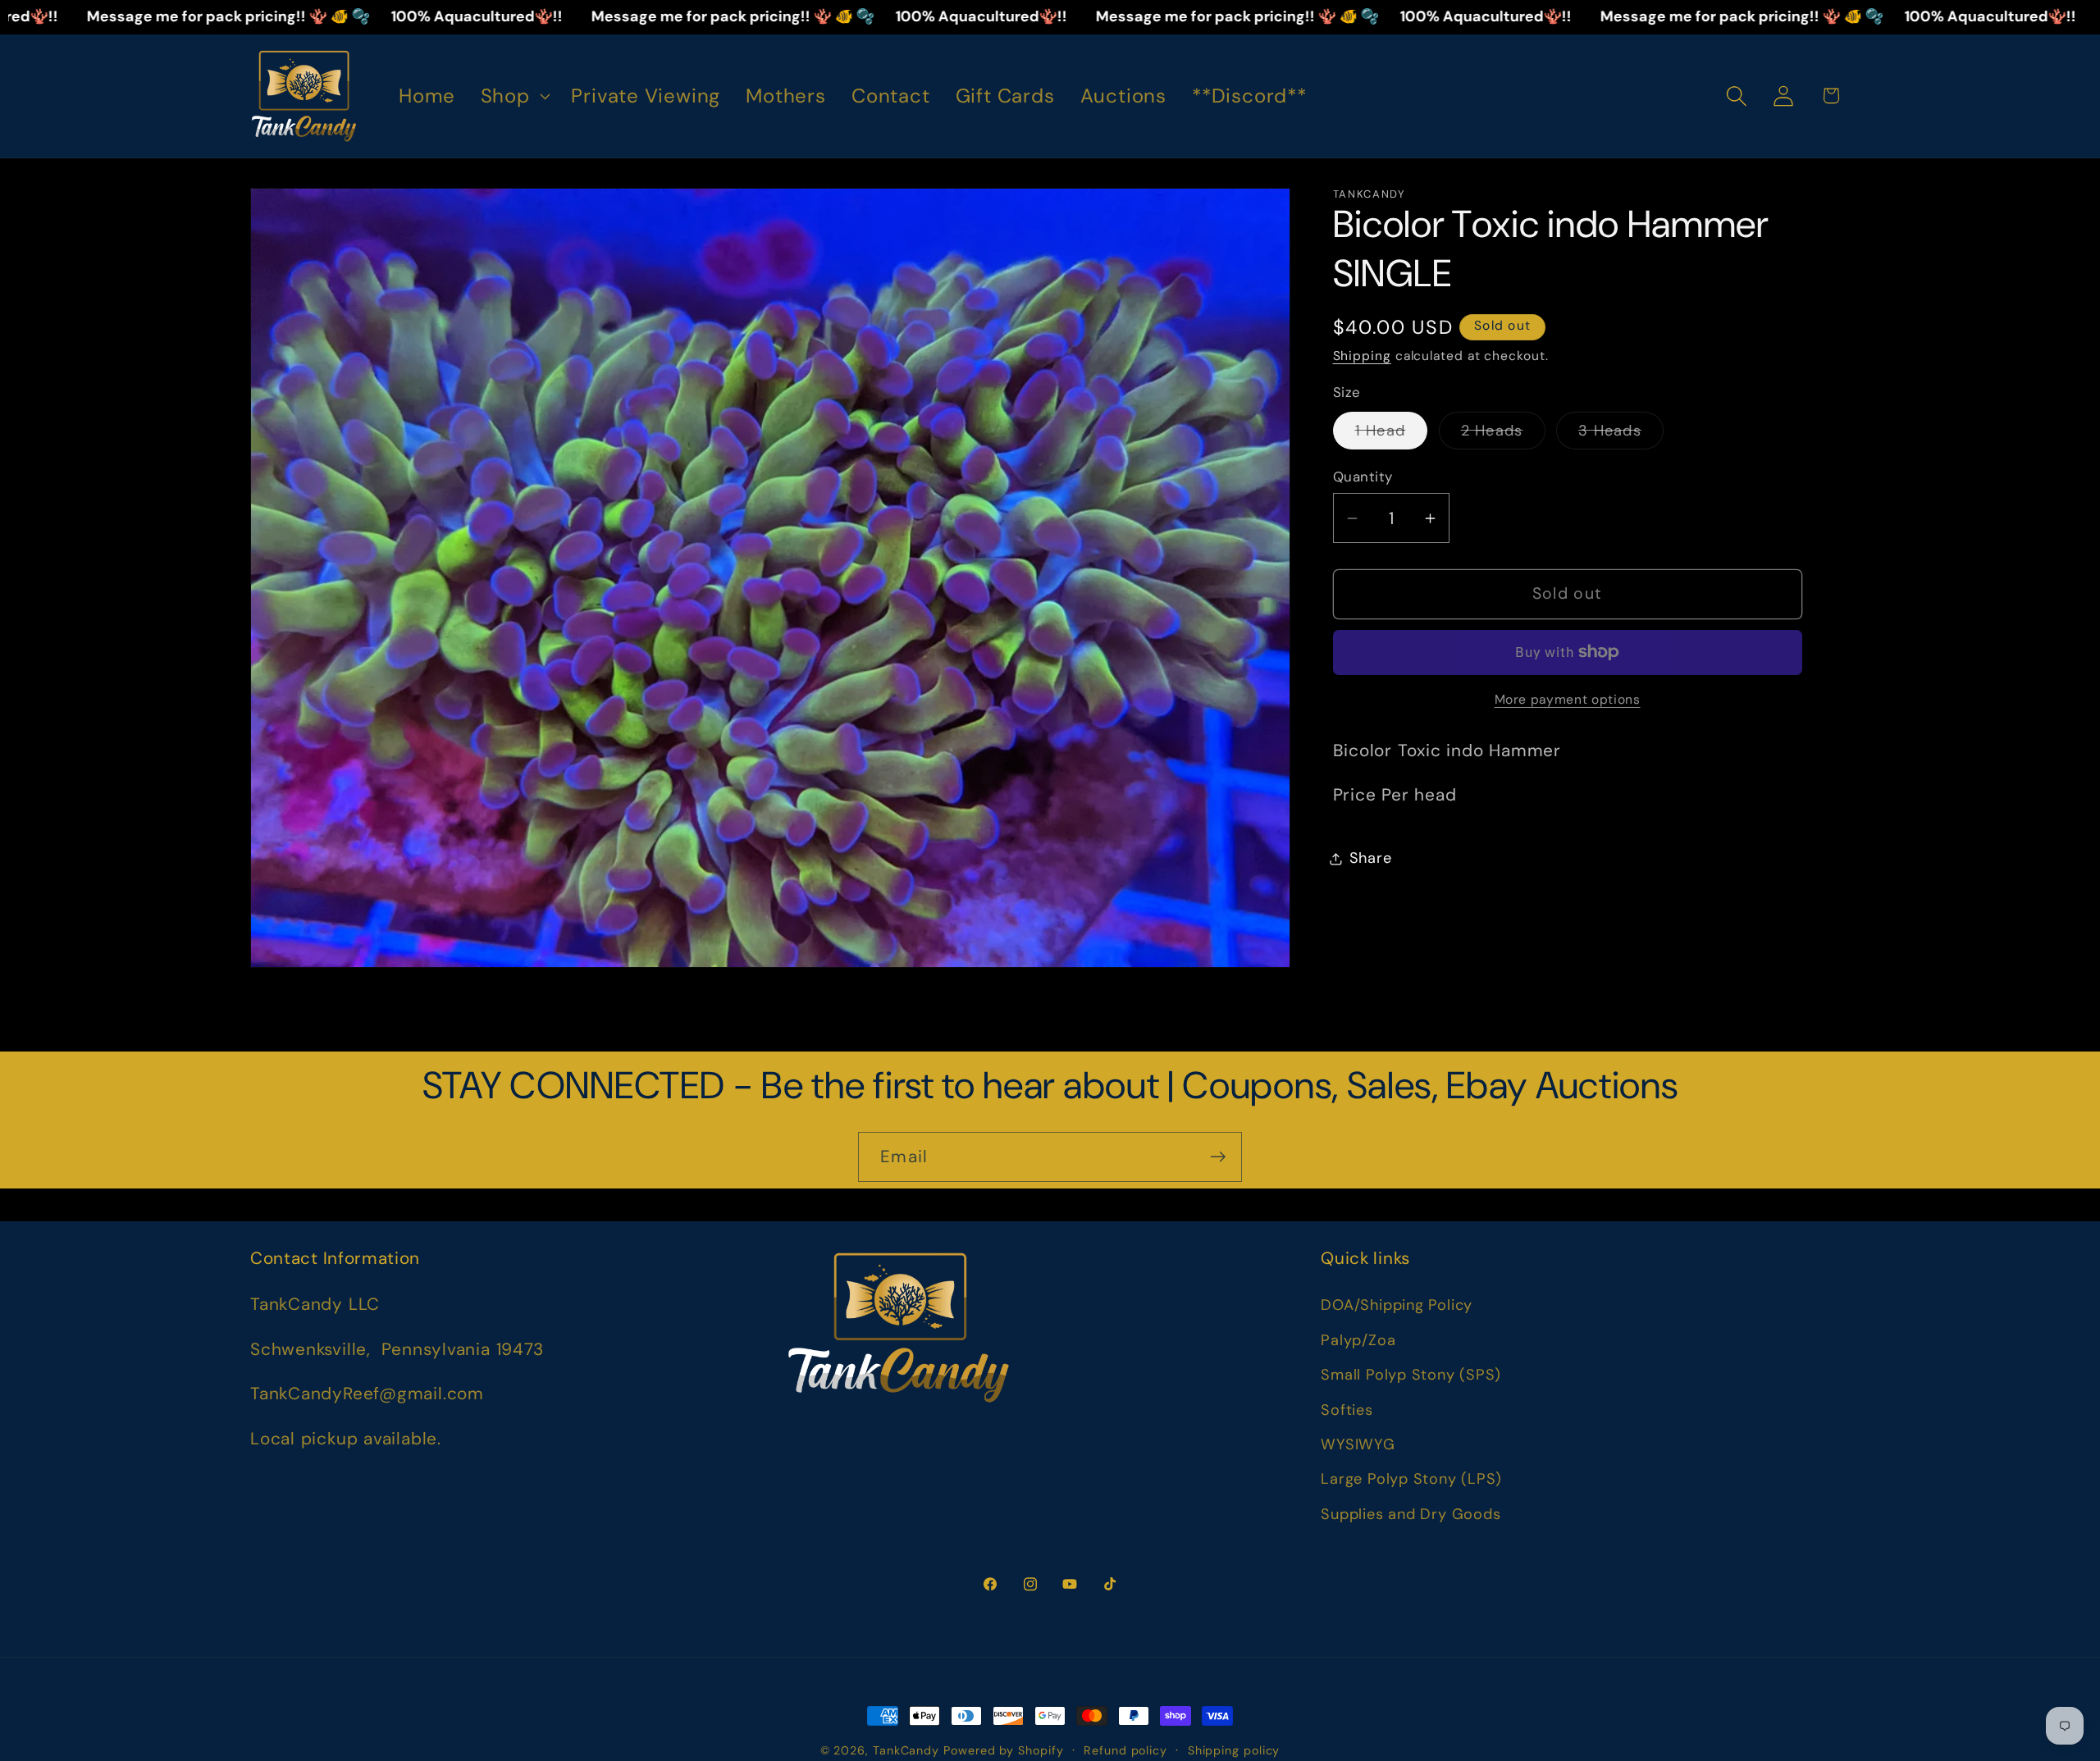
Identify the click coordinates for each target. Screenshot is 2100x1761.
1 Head (1392, 435)
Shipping (1362, 356)
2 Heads (1503, 435)
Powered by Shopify (1003, 1750)
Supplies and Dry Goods (1411, 1514)
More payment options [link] (1568, 700)
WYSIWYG (1358, 1444)
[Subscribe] (1218, 1157)
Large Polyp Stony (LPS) (1411, 1479)
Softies (1347, 1410)
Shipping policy (1234, 1750)
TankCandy (906, 1750)
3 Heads (1621, 435)
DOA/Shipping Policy (1397, 1305)
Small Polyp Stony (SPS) (1411, 1375)
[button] (513, 96)
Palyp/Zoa (1358, 1340)
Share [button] (1371, 858)
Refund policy (1125, 1750)
